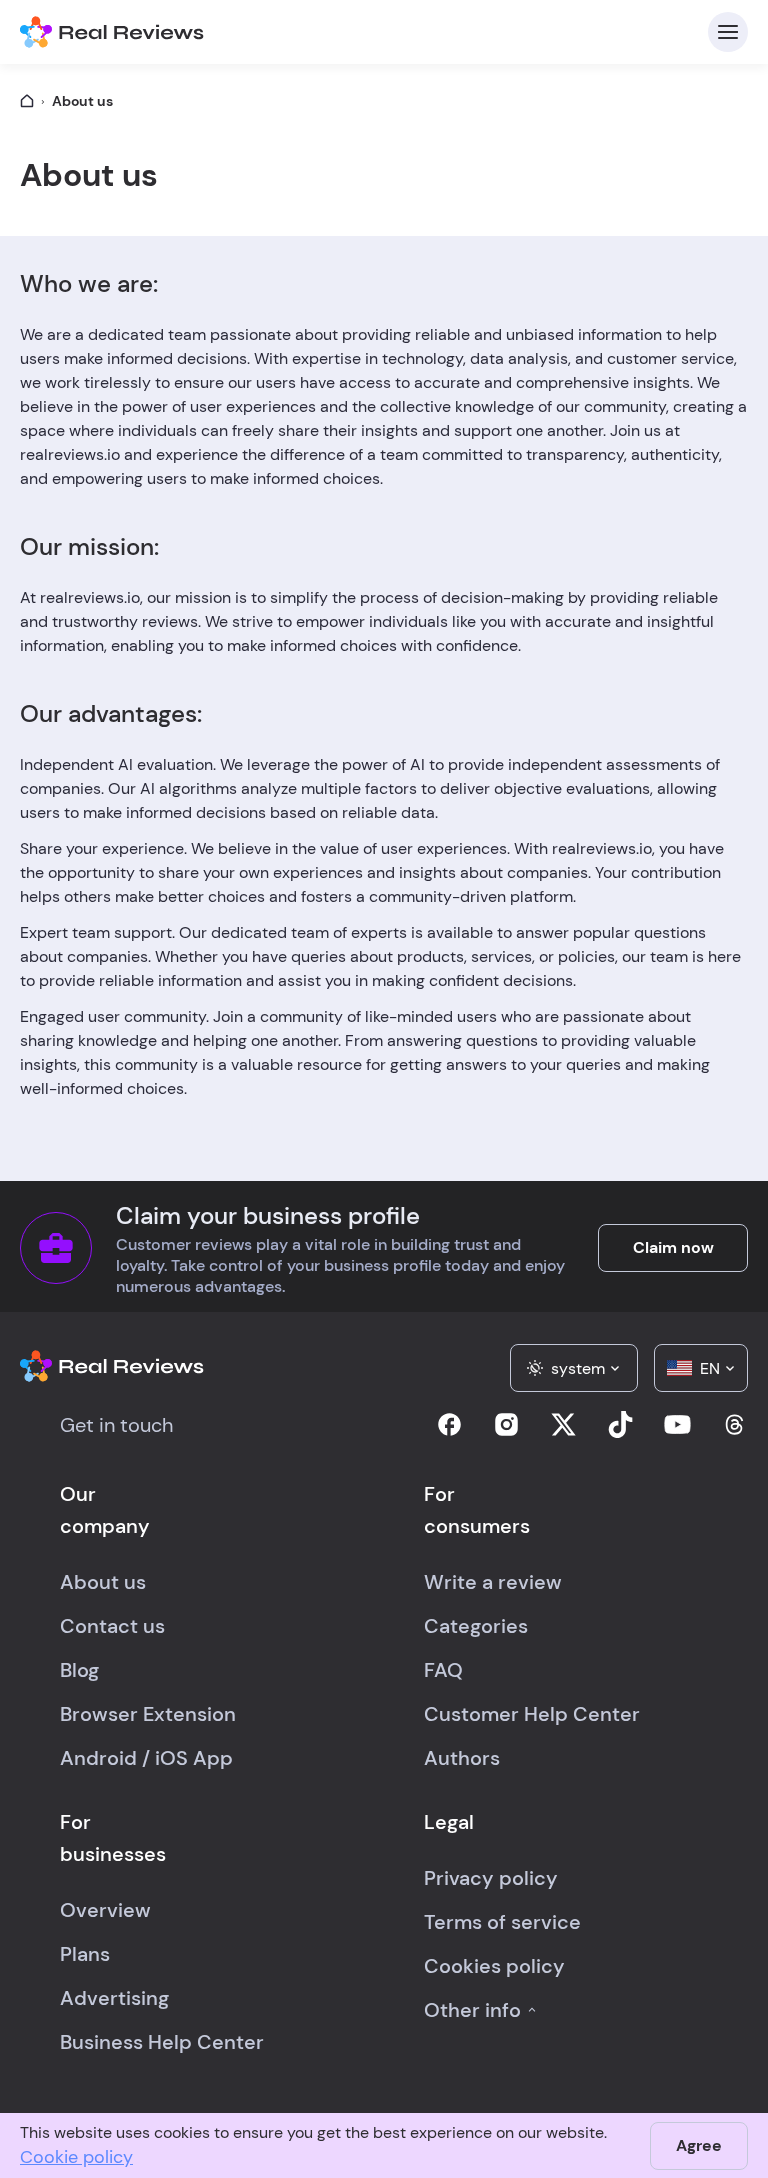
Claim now (673, 1247)
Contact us (112, 1626)
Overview (105, 1910)
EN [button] (710, 1368)
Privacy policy (491, 1878)
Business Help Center (162, 2042)
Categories (476, 1626)
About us (103, 1582)
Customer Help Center (532, 1714)
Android (98, 1758)
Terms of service (502, 1922)
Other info (472, 2010)
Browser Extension (148, 1714)
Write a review (493, 1582)
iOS (171, 1758)
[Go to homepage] (27, 101)
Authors (462, 1758)
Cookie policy (76, 2157)
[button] (574, 1368)
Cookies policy (494, 1966)
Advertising (114, 1998)
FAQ (443, 1670)
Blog (79, 1670)
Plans (85, 1954)
